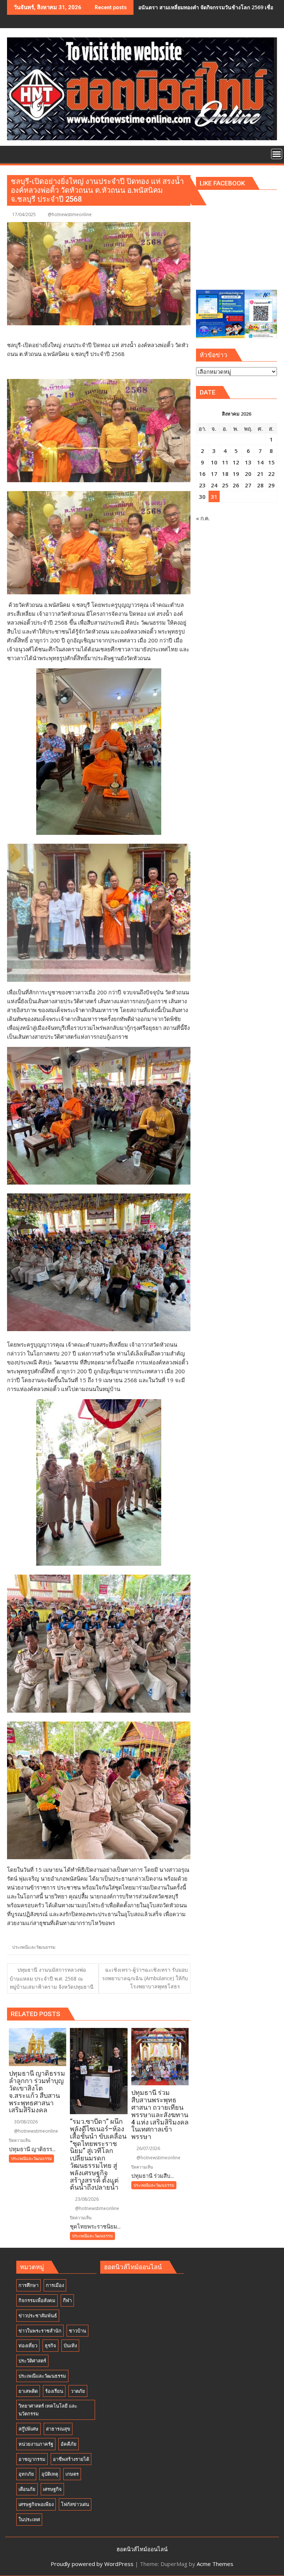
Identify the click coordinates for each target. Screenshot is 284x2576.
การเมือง (55, 2285)
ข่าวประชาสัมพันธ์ (38, 2315)
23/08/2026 (86, 2199)
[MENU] (277, 154)
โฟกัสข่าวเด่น (75, 2504)
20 (248, 474)
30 (202, 497)
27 (248, 485)
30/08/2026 (25, 2122)
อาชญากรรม (32, 2459)
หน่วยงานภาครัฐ (36, 2444)
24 (214, 485)
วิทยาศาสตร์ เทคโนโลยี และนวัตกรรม (48, 2410)
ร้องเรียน (54, 2391)
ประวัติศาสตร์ (32, 2361)
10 (214, 462)
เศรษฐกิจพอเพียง (36, 2504)
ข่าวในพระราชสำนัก (40, 2331)
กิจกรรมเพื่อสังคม (37, 2300)
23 (202, 485)
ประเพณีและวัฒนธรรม (34, 1947)
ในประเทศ (29, 2519)
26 (236, 485)
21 (260, 474)
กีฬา (67, 2300)
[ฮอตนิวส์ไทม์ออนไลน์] (14, 153)
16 (202, 474)
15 (271, 462)
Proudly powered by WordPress (92, 2564)
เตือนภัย (27, 2489)
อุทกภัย (26, 2474)
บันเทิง (70, 2345)
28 (260, 485)
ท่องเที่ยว (28, 2345)
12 (236, 462)
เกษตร (72, 2474)
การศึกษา (28, 2285)
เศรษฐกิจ (52, 2489)
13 (248, 462)
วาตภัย (78, 2391)
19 (236, 474)
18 (225, 474)
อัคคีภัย (69, 2444)
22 (271, 474)
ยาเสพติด (28, 2391)
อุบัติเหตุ (50, 2474)
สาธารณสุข (58, 2429)
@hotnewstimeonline (70, 214)
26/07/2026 (148, 2148)
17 (214, 474)
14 (260, 462)
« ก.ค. (203, 518)
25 (225, 485)
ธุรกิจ (50, 2345)
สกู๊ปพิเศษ (28, 2429)
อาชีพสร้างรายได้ (71, 2459)
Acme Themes (215, 2564)
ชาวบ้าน (77, 2331)
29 (271, 485)
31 (214, 497)
